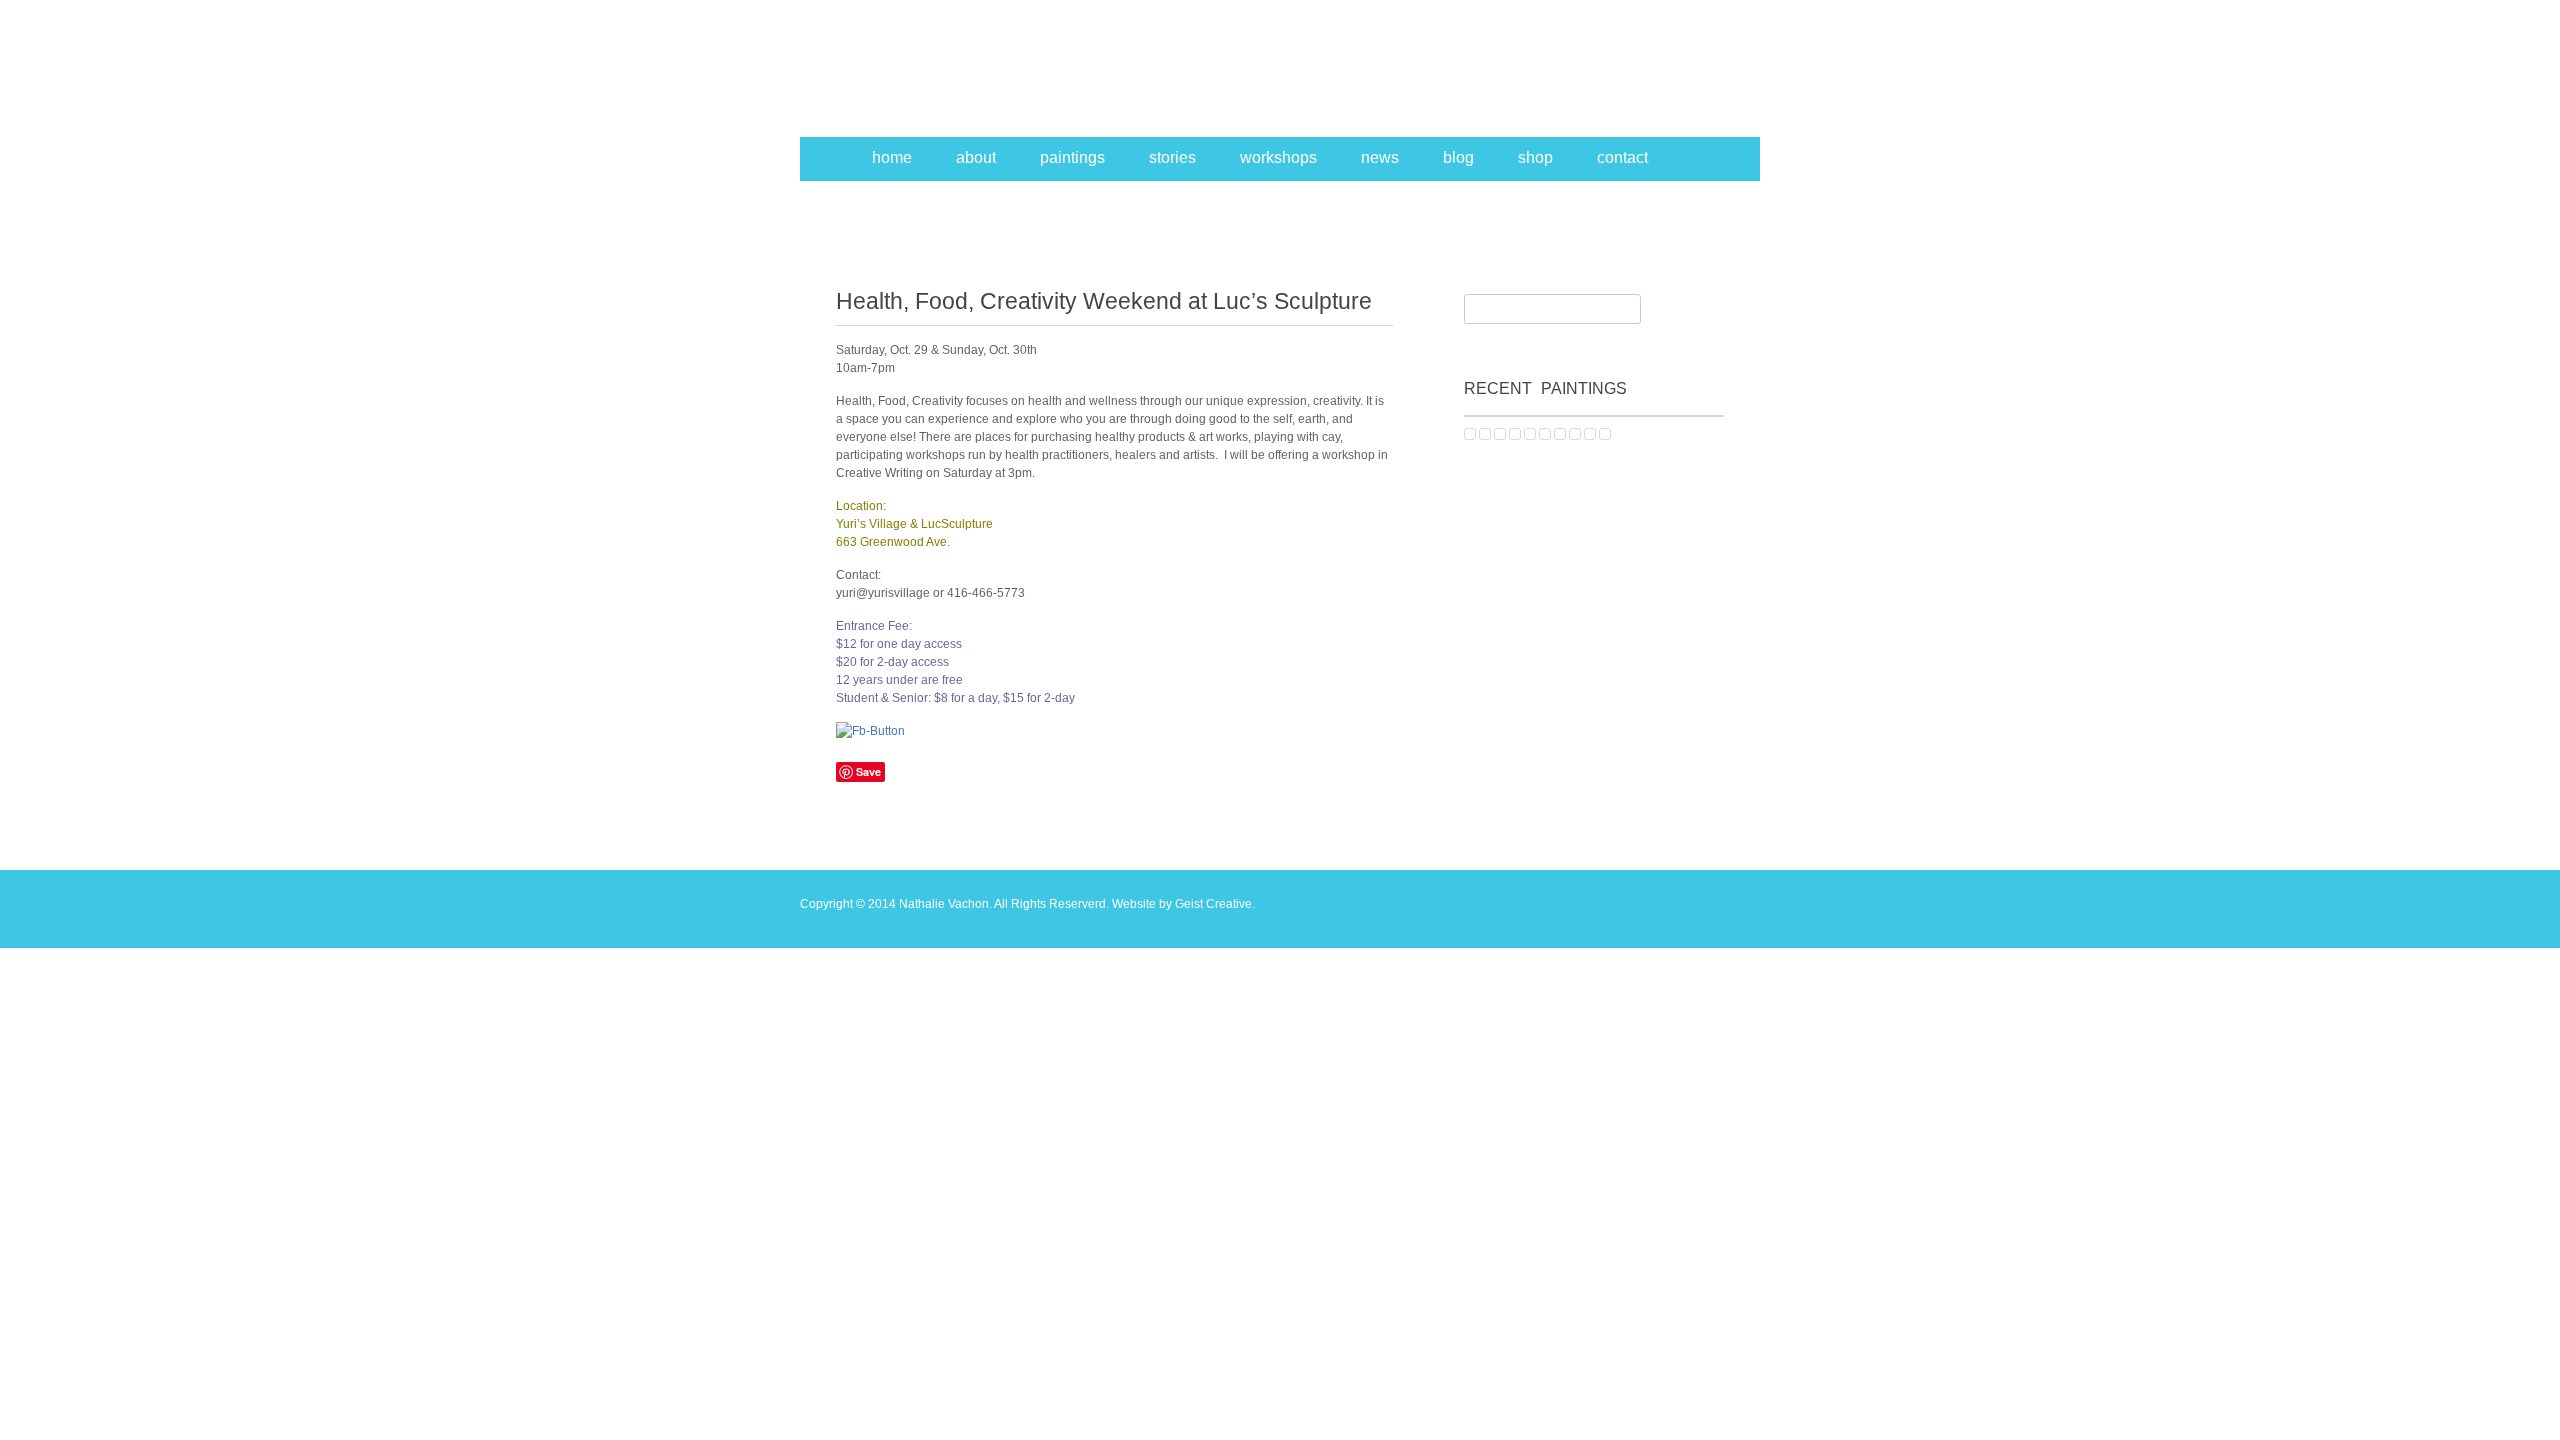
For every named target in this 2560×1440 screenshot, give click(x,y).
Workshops (1278, 157)
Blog (1458, 157)
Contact (1622, 157)
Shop (1535, 157)
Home (892, 157)
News (1380, 157)
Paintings (1072, 157)
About (976, 157)
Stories (1172, 157)
